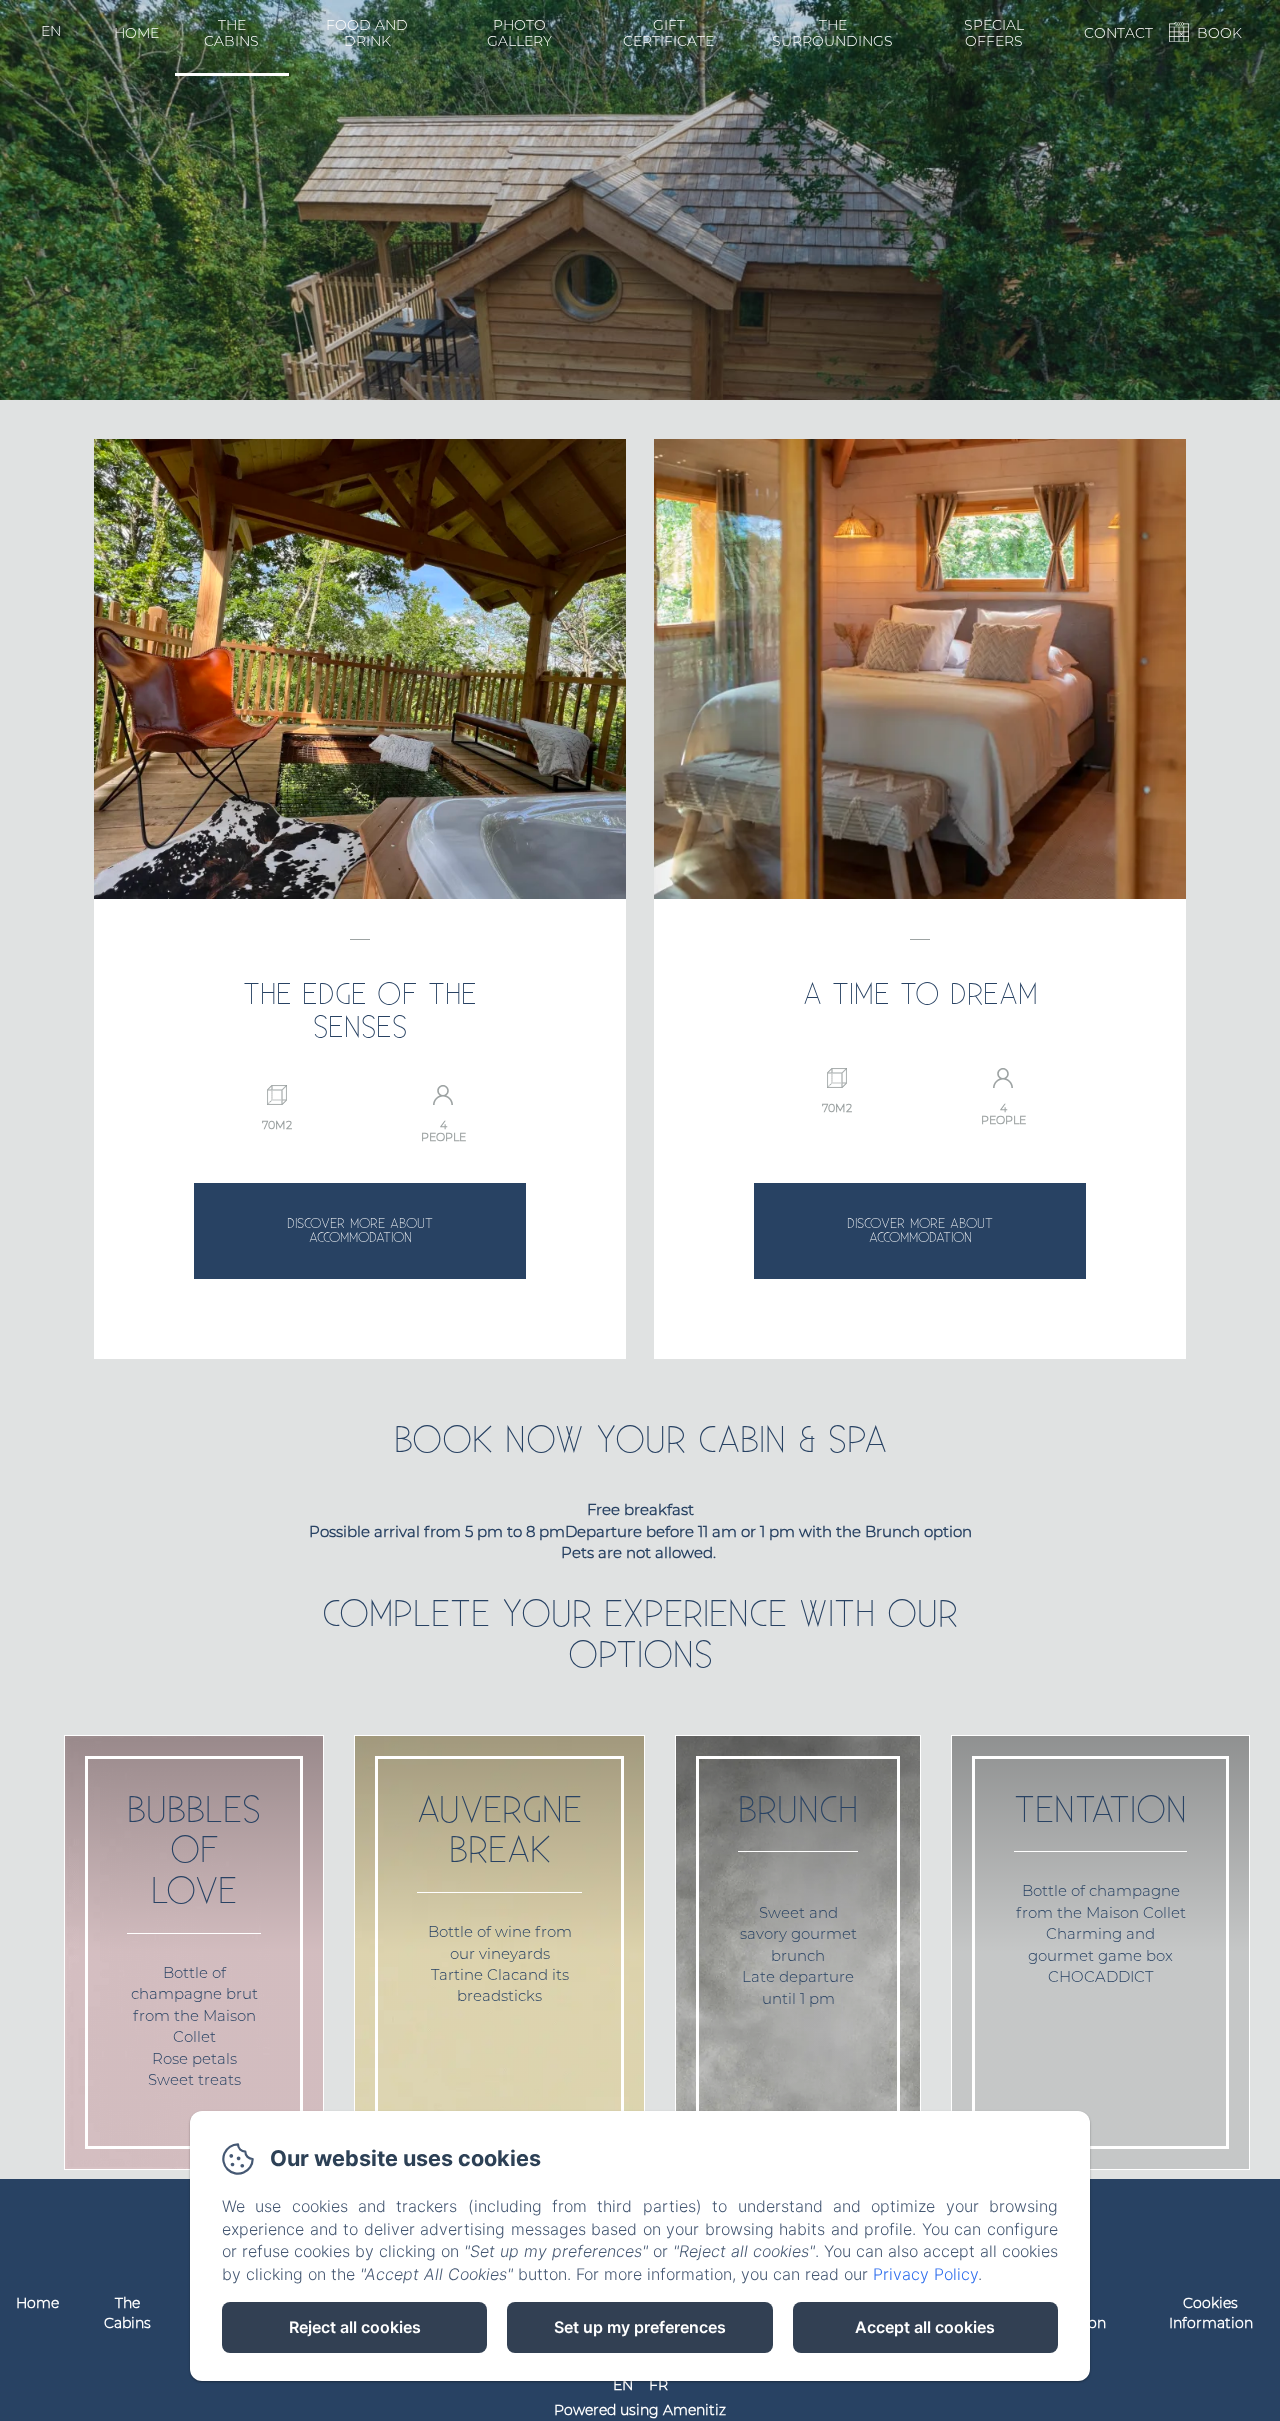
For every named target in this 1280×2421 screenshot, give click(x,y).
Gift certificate (668, 32)
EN (623, 2385)
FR (658, 2385)
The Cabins (231, 32)
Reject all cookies (355, 2327)
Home (136, 33)
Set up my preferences (640, 2327)
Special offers (994, 32)
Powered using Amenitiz (640, 2410)
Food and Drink (367, 32)
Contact (1118, 33)
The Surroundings (832, 32)
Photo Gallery (519, 32)
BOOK (1219, 33)
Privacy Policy (925, 2274)
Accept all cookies (925, 2327)
